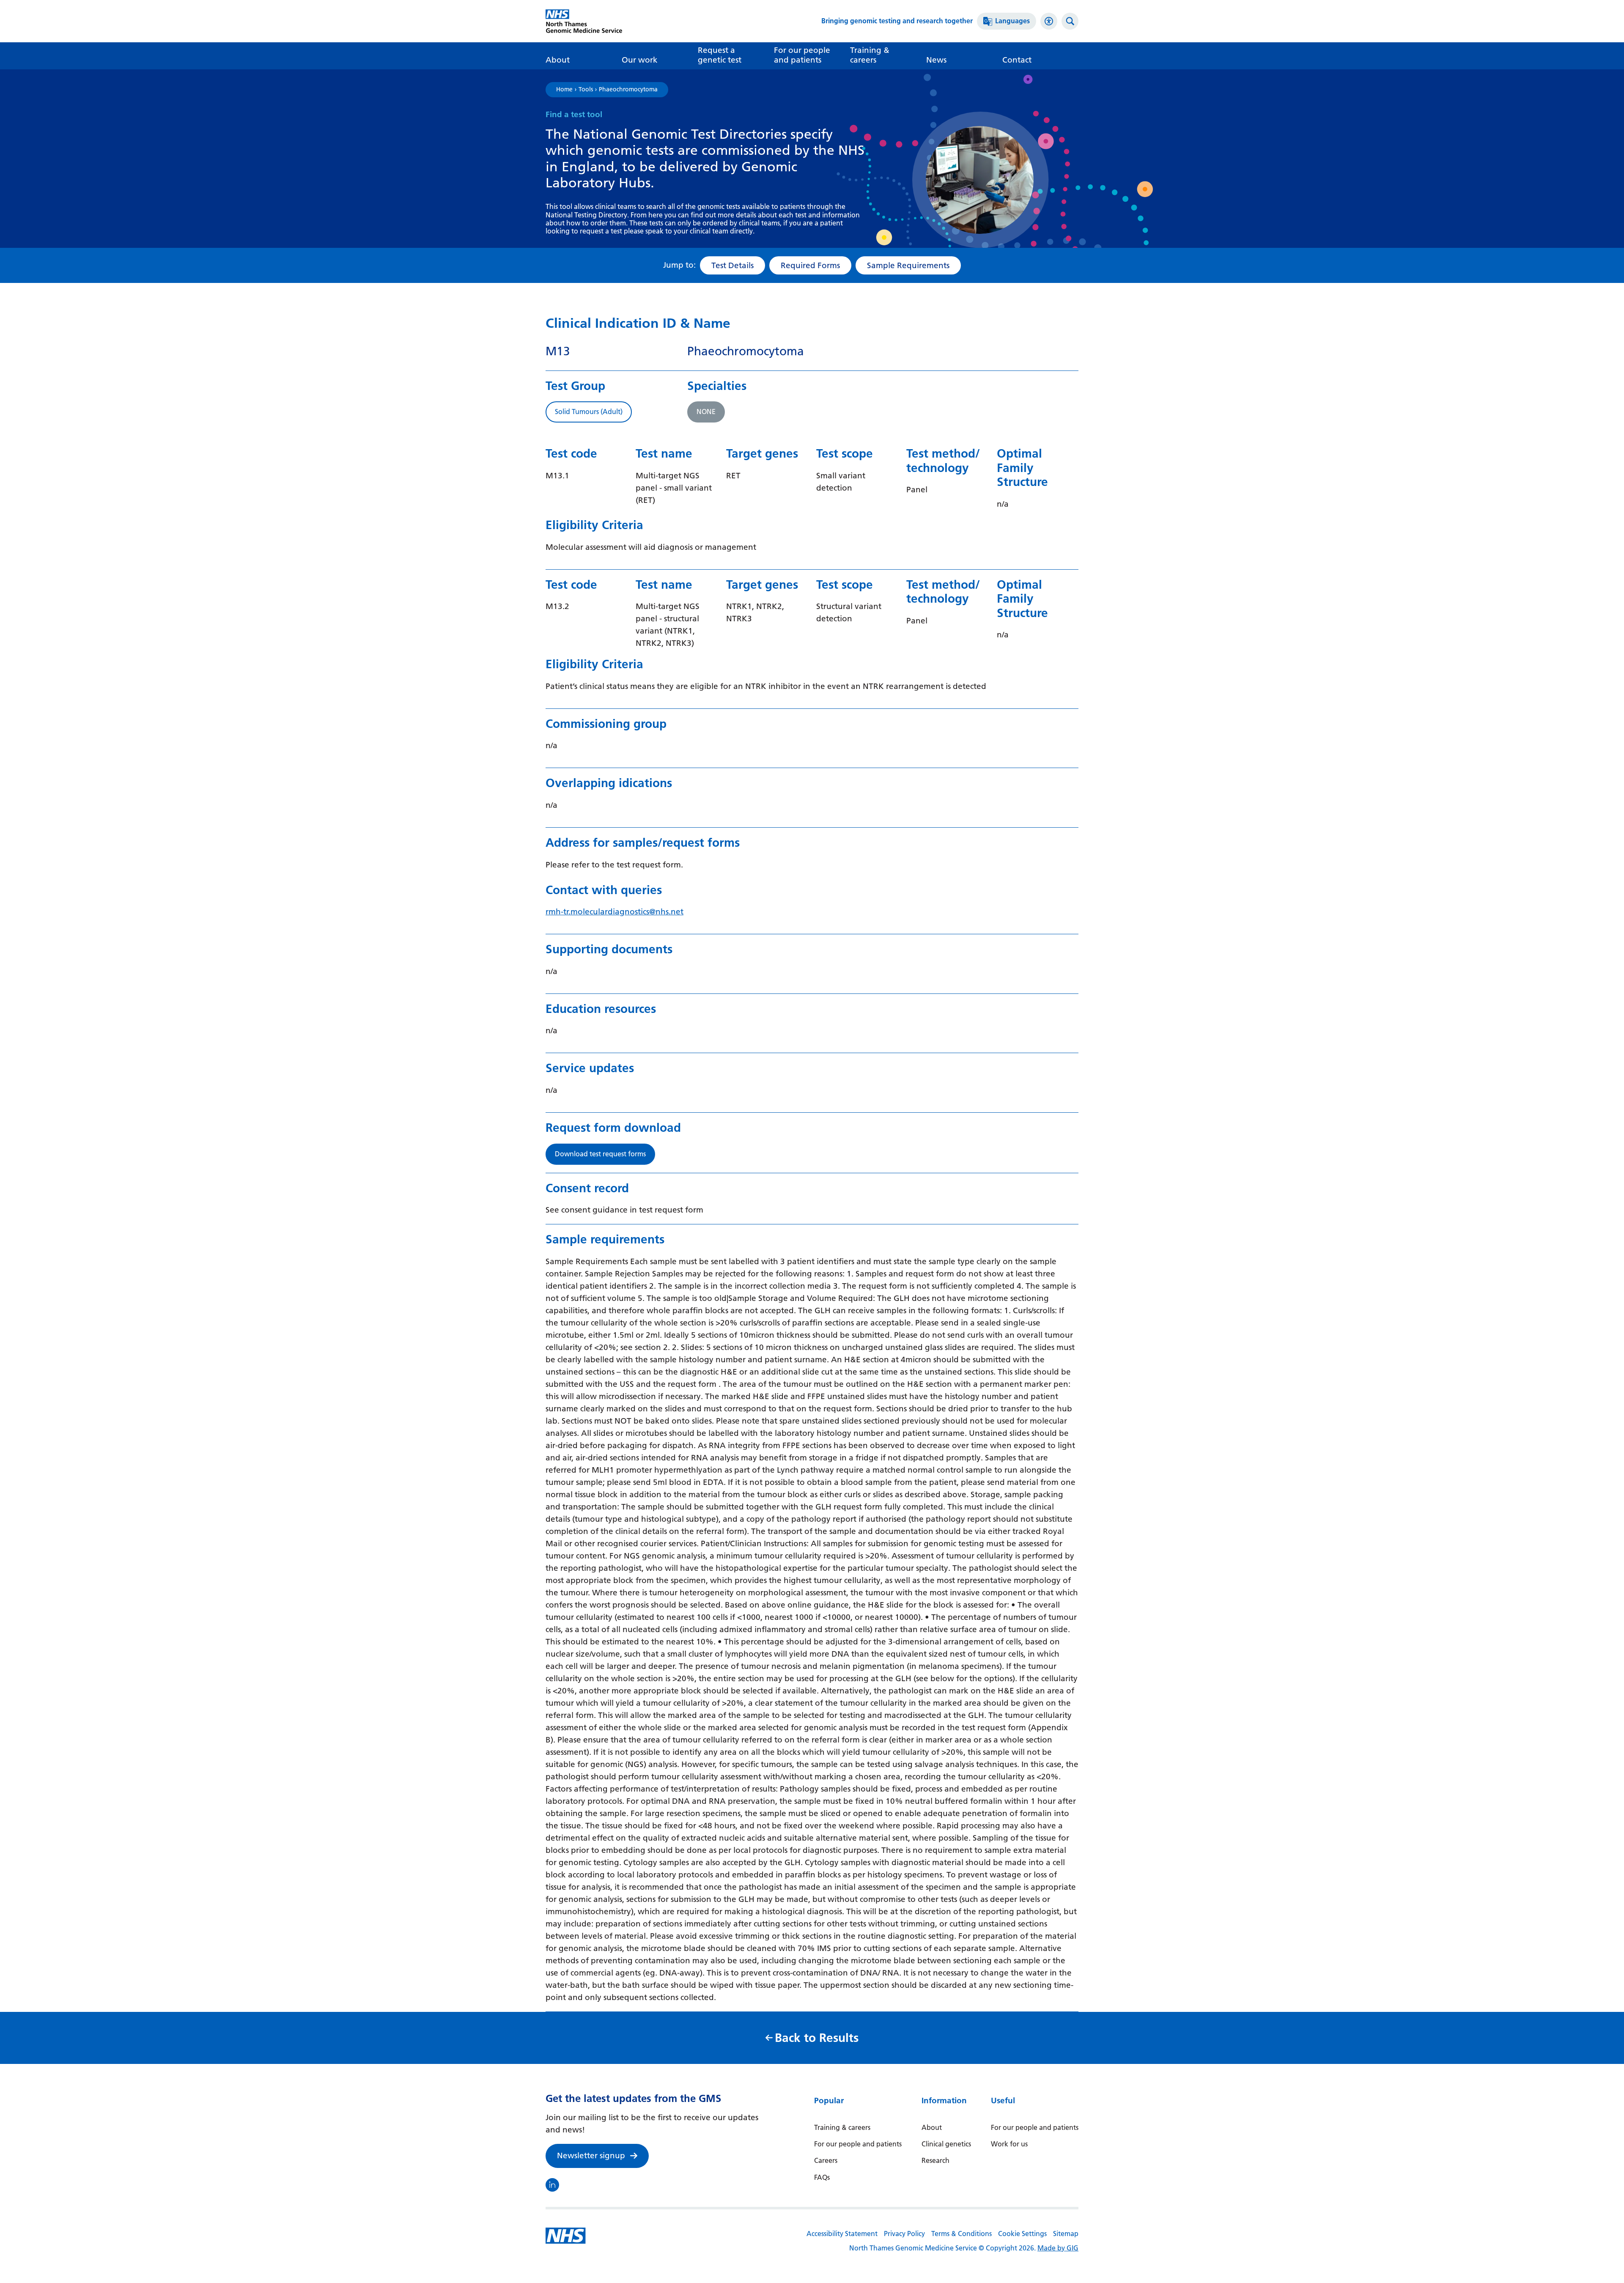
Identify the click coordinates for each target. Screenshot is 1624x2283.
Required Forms (810, 265)
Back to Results (817, 2038)
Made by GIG (1058, 2248)
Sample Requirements (908, 265)
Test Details (732, 265)
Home (564, 90)
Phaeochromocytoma (628, 90)
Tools (586, 90)
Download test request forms (600, 1154)
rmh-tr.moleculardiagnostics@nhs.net (614, 912)
